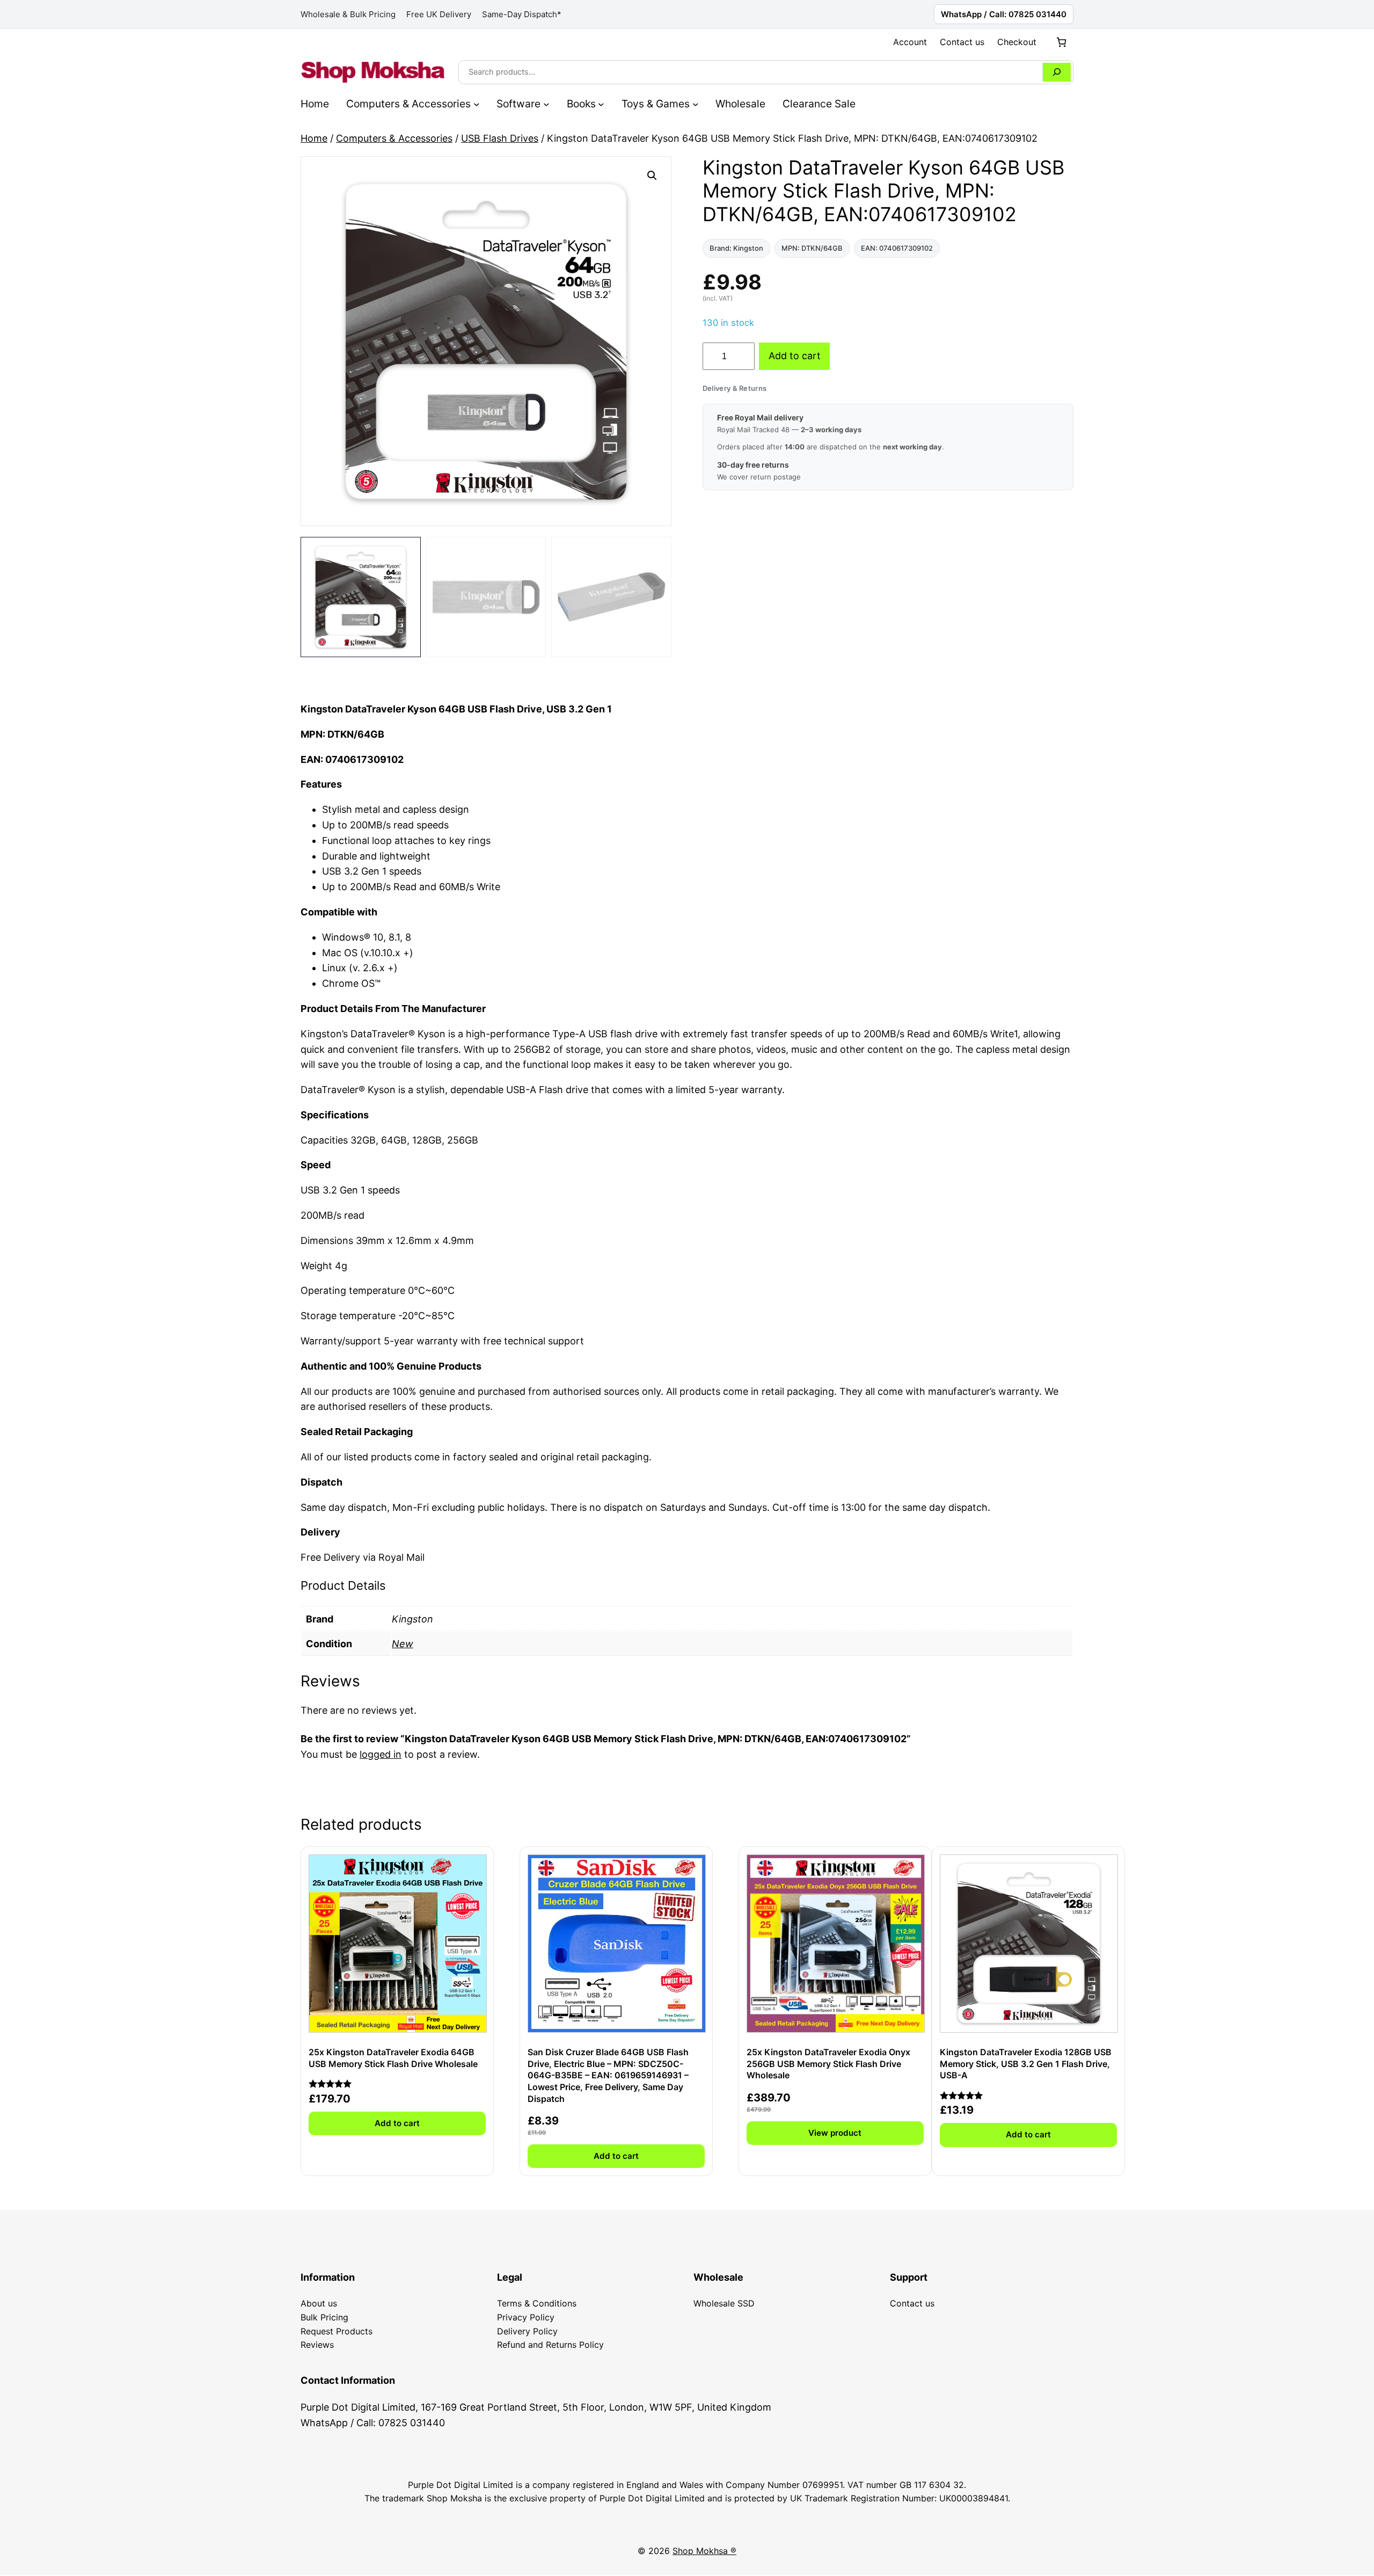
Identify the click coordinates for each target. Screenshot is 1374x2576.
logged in (381, 1754)
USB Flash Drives (500, 138)
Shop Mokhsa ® (704, 2551)
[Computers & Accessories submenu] (477, 104)
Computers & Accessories (394, 138)
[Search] (1057, 72)
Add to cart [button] (397, 2123)
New (403, 1644)
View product (835, 2133)
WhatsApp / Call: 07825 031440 (1004, 14)
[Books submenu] (601, 104)
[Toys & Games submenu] (696, 104)
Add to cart (795, 356)
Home (314, 138)
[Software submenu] (546, 104)
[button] (652, 176)
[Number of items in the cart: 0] (1061, 42)
